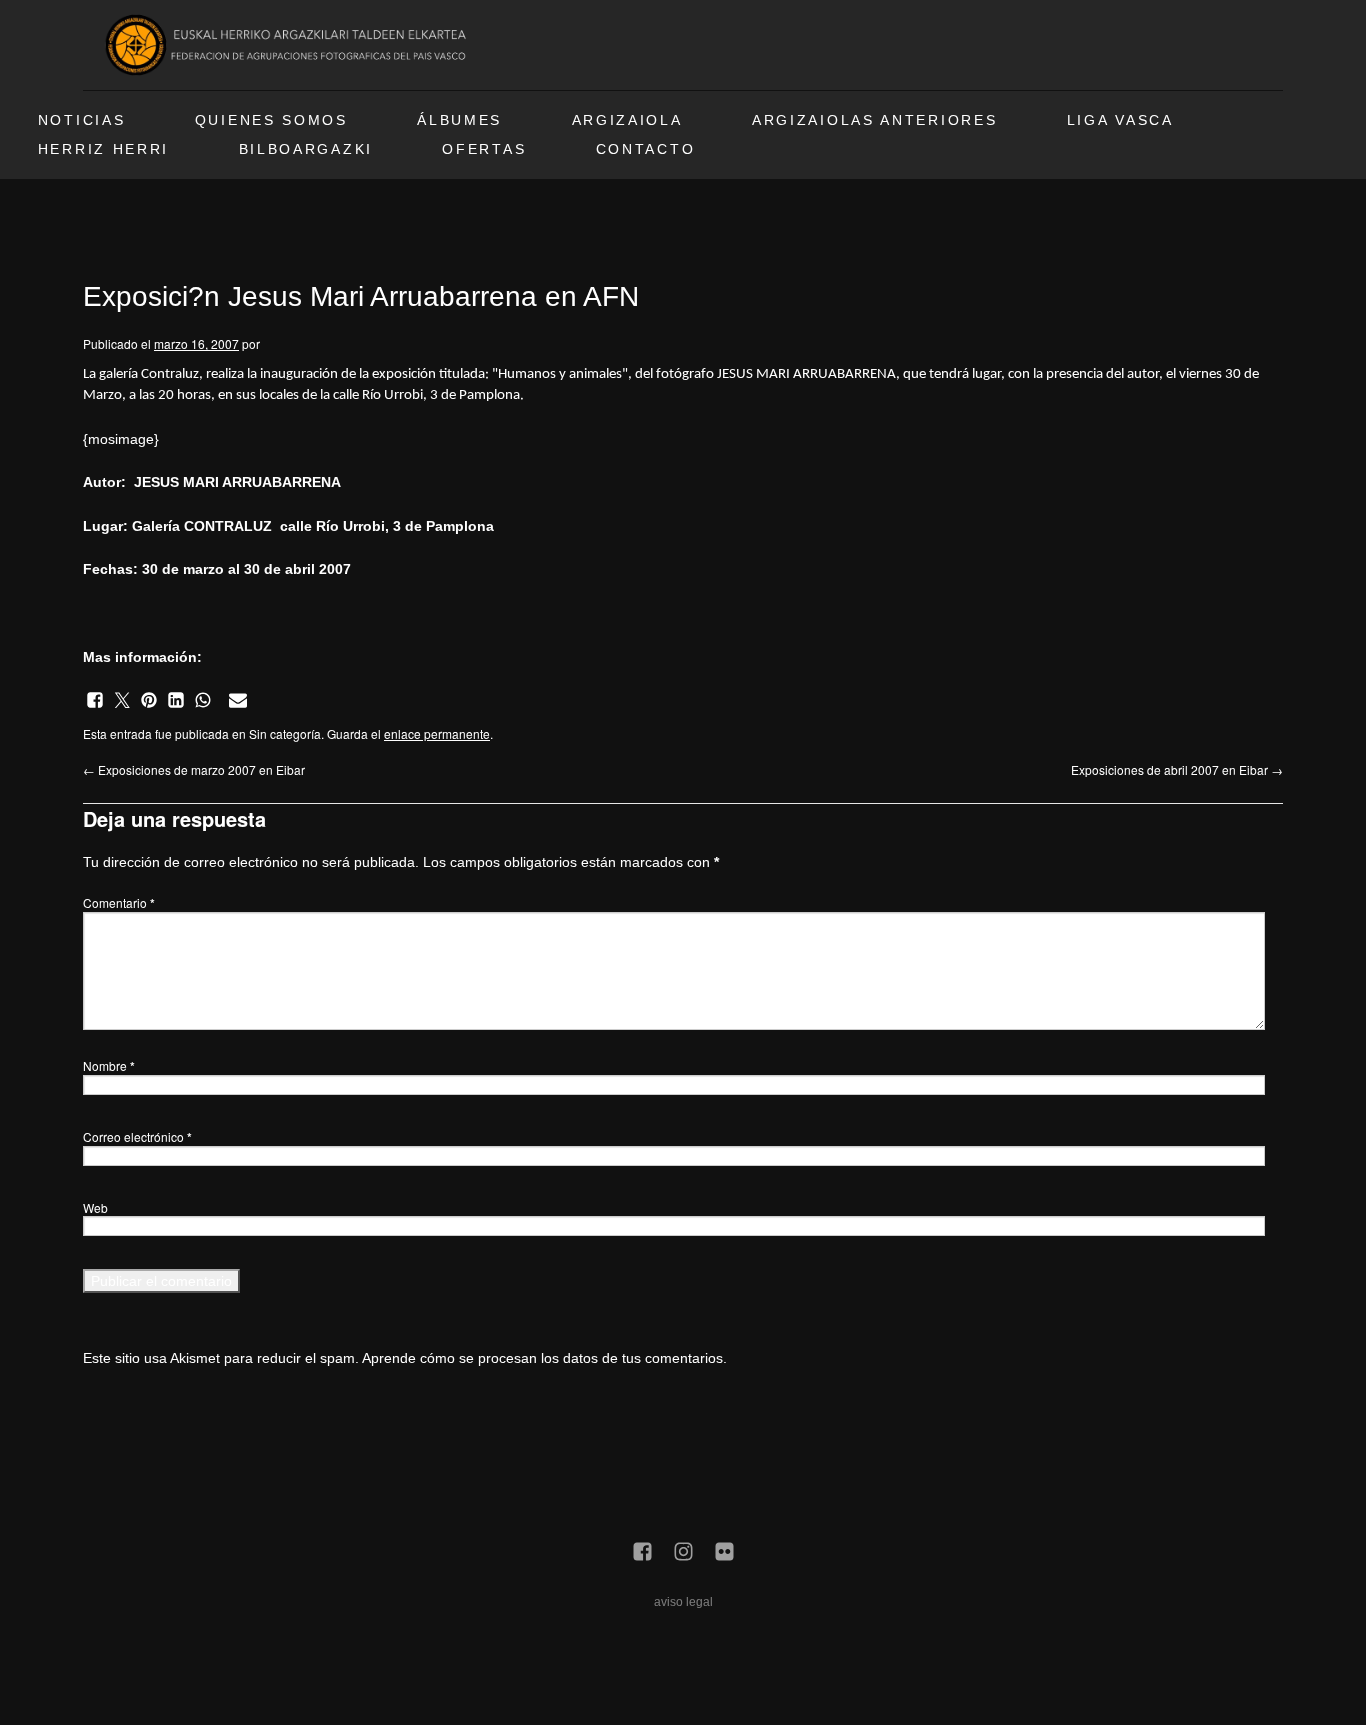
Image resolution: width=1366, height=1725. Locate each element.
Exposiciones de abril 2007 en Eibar (1177, 769)
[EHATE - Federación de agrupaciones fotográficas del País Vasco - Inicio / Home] (289, 45)
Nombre (109, 1065)
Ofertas (484, 149)
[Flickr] (724, 1553)
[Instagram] (683, 1553)
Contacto (646, 149)
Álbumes (459, 120)
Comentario (119, 902)
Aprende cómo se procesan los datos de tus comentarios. (544, 1358)
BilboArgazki (306, 149)
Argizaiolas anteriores (874, 120)
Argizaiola (627, 120)
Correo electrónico (137, 1136)
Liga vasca (1120, 120)
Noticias (82, 120)
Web (95, 1207)
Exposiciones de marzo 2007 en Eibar (194, 769)
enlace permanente (437, 733)
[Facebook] (642, 1553)
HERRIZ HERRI (103, 149)
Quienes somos (271, 120)
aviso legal (683, 1602)
